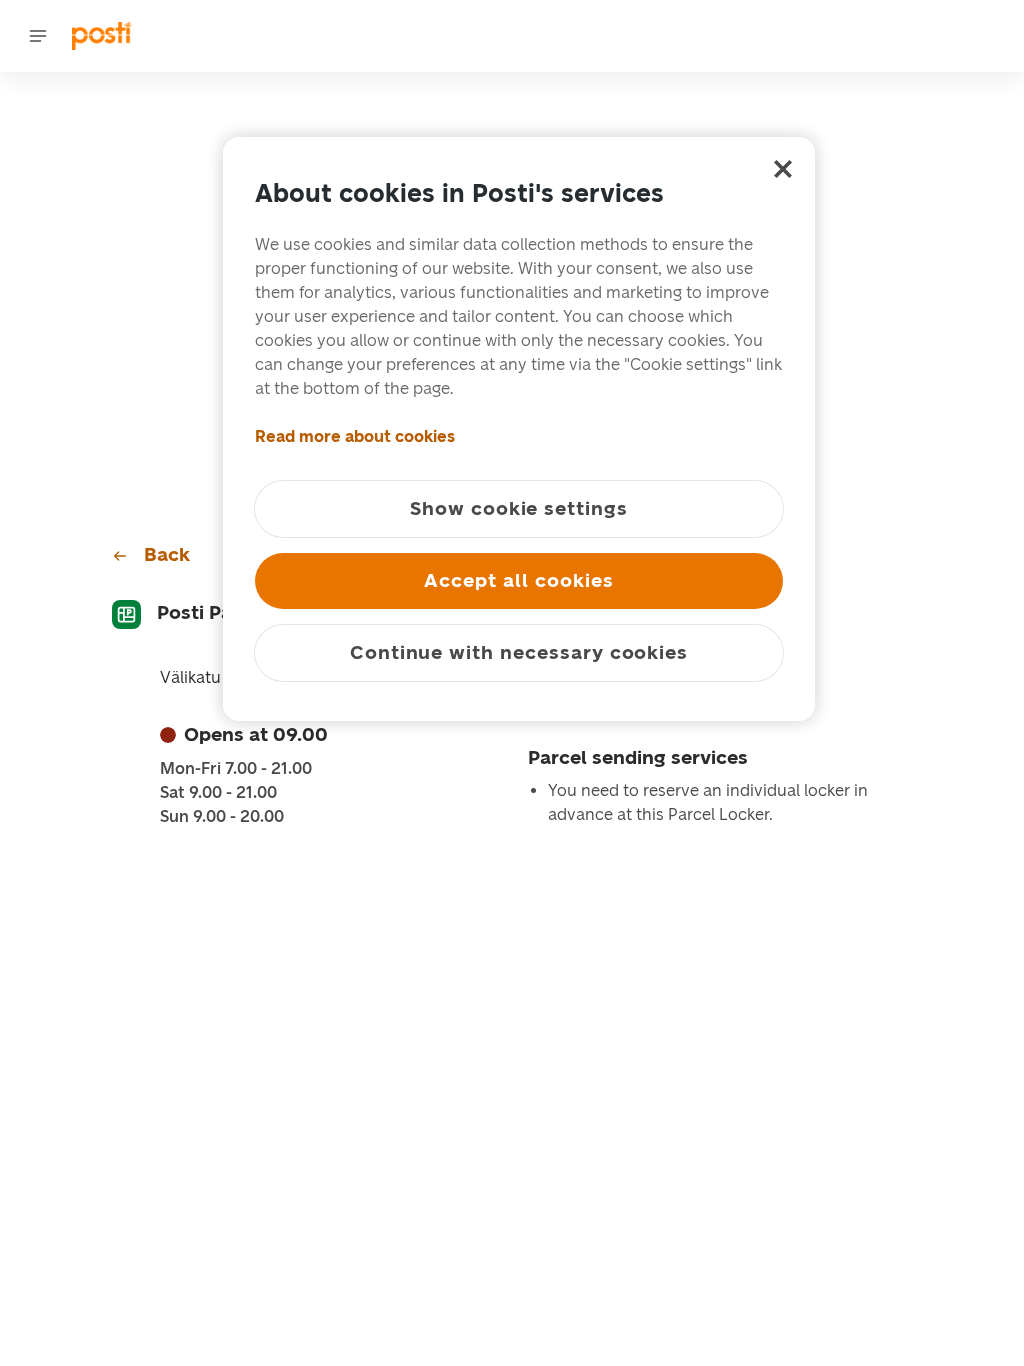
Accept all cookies (518, 580)
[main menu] (38, 36)
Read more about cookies (355, 436)
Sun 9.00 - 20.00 (222, 817)
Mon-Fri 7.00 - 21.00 (236, 769)
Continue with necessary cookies (519, 652)
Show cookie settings (519, 508)
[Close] (783, 169)
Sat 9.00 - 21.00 (218, 793)
